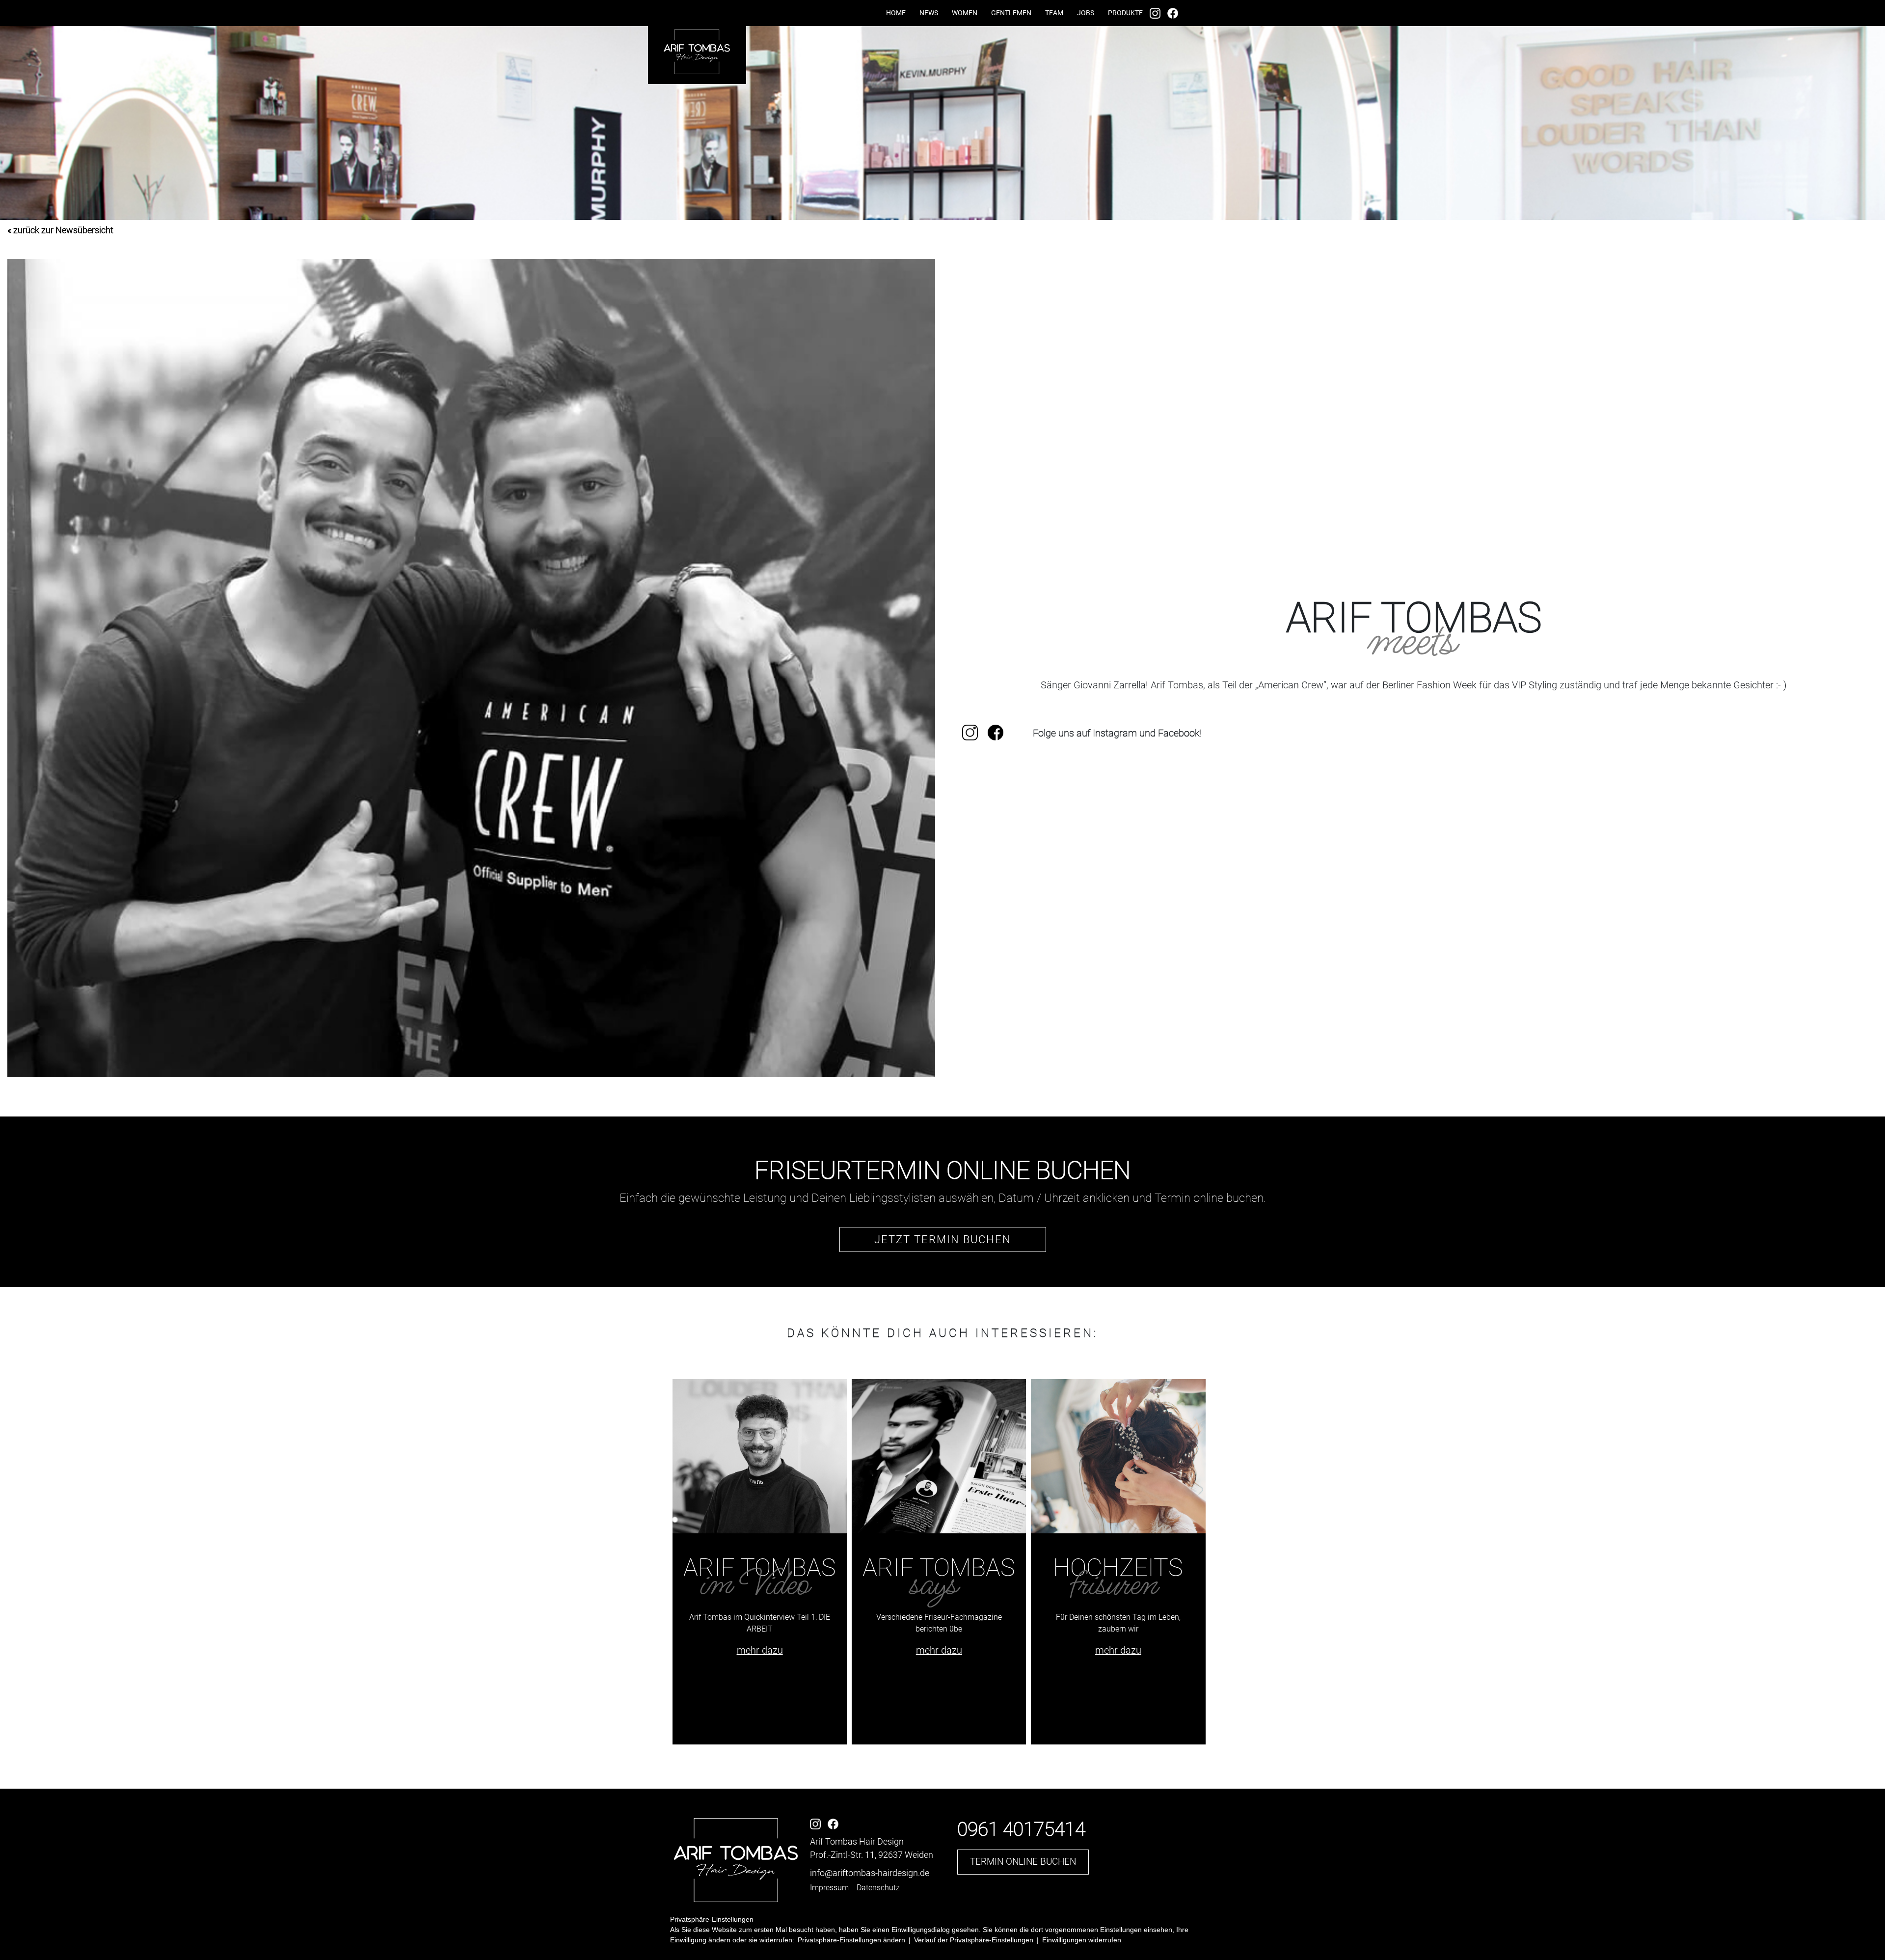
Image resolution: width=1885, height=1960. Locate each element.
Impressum (829, 1888)
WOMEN (965, 13)
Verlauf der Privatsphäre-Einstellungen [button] (974, 1940)
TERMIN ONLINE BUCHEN (1023, 1862)
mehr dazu (760, 1650)
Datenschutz (878, 1888)
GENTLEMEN (1011, 13)
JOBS (1086, 13)
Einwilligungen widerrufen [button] (1082, 1940)
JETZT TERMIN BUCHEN (943, 1239)
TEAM (1054, 13)
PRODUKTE (1125, 13)
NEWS (929, 13)
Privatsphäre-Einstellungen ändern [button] (851, 1940)
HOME (896, 13)
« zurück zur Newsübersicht (60, 230)
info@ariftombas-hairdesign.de (870, 1873)
